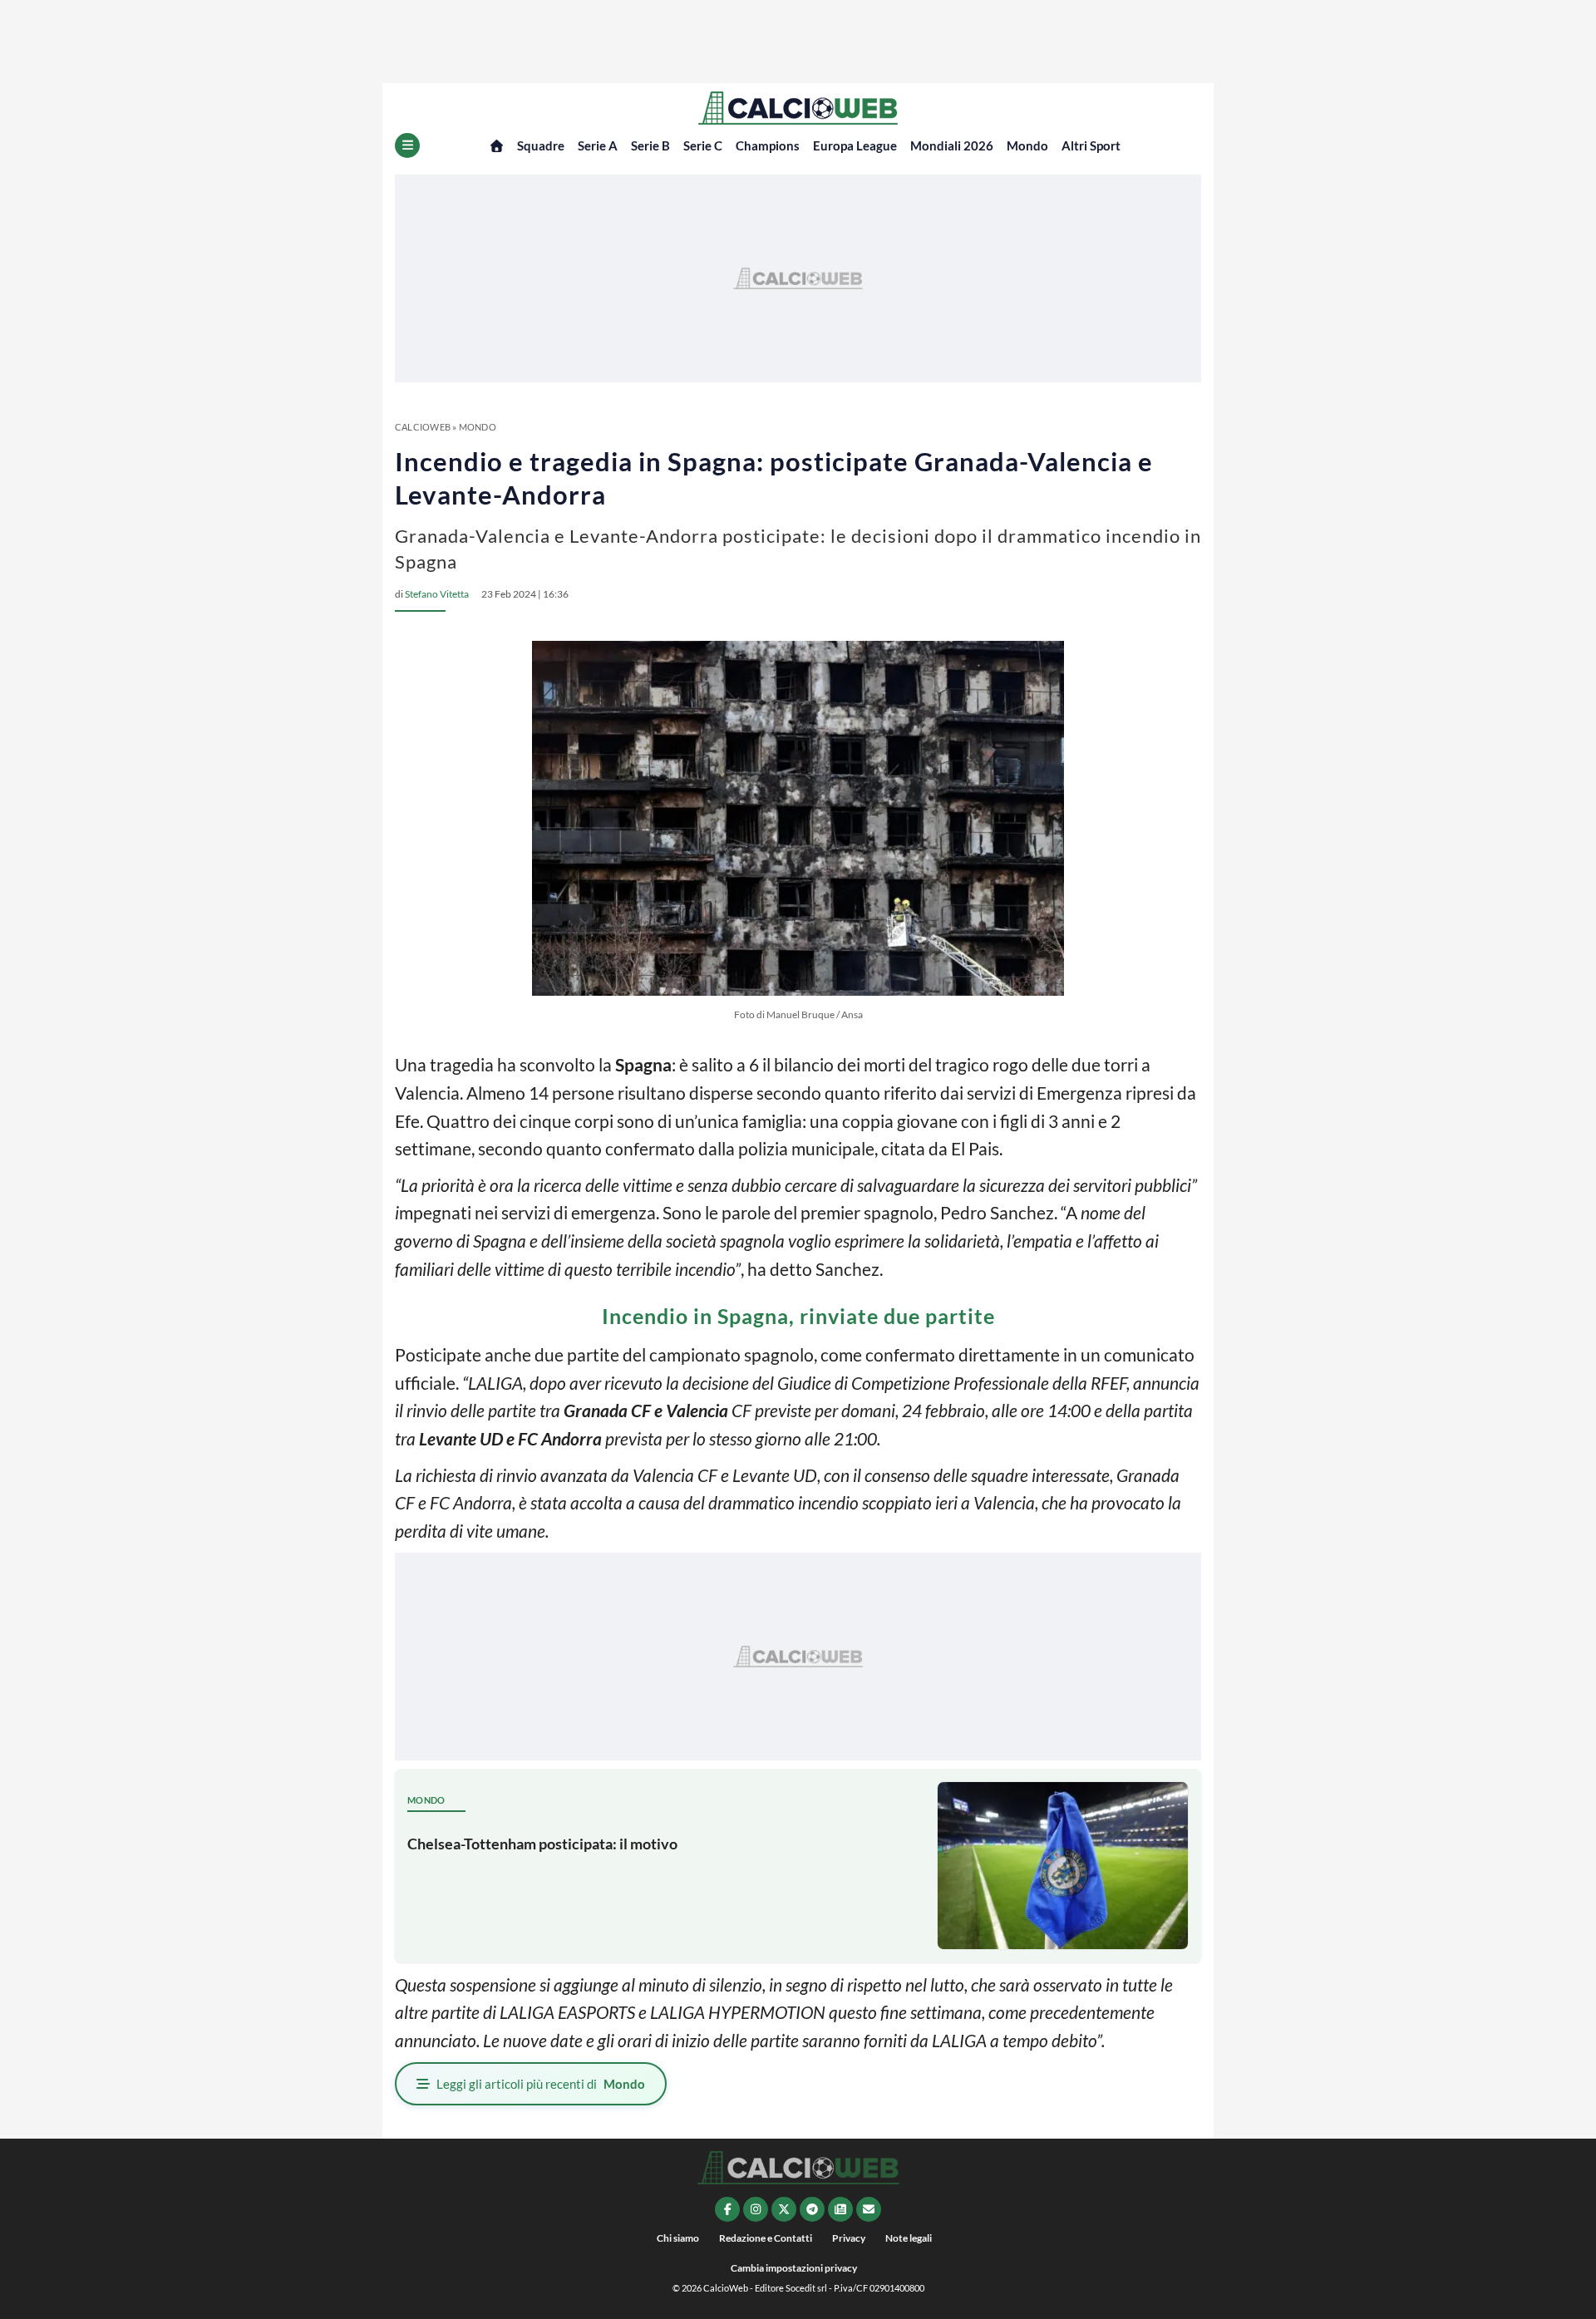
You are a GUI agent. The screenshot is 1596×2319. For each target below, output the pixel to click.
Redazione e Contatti (766, 2238)
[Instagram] (756, 2209)
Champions (768, 145)
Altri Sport (1091, 145)
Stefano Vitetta (437, 594)
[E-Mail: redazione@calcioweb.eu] (869, 2209)
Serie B (650, 145)
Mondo (1027, 145)
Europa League (855, 145)
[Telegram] (812, 2209)
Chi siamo (678, 2238)
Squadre (541, 145)
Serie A (598, 145)
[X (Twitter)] (784, 2209)
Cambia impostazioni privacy (794, 2268)
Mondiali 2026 (952, 145)
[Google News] (840, 2209)
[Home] (497, 146)
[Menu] (407, 145)
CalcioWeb (423, 427)
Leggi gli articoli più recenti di (541, 2084)
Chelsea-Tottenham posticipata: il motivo (542, 1844)
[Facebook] (727, 2209)
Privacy (849, 2238)
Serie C (703, 145)
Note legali (909, 2238)
